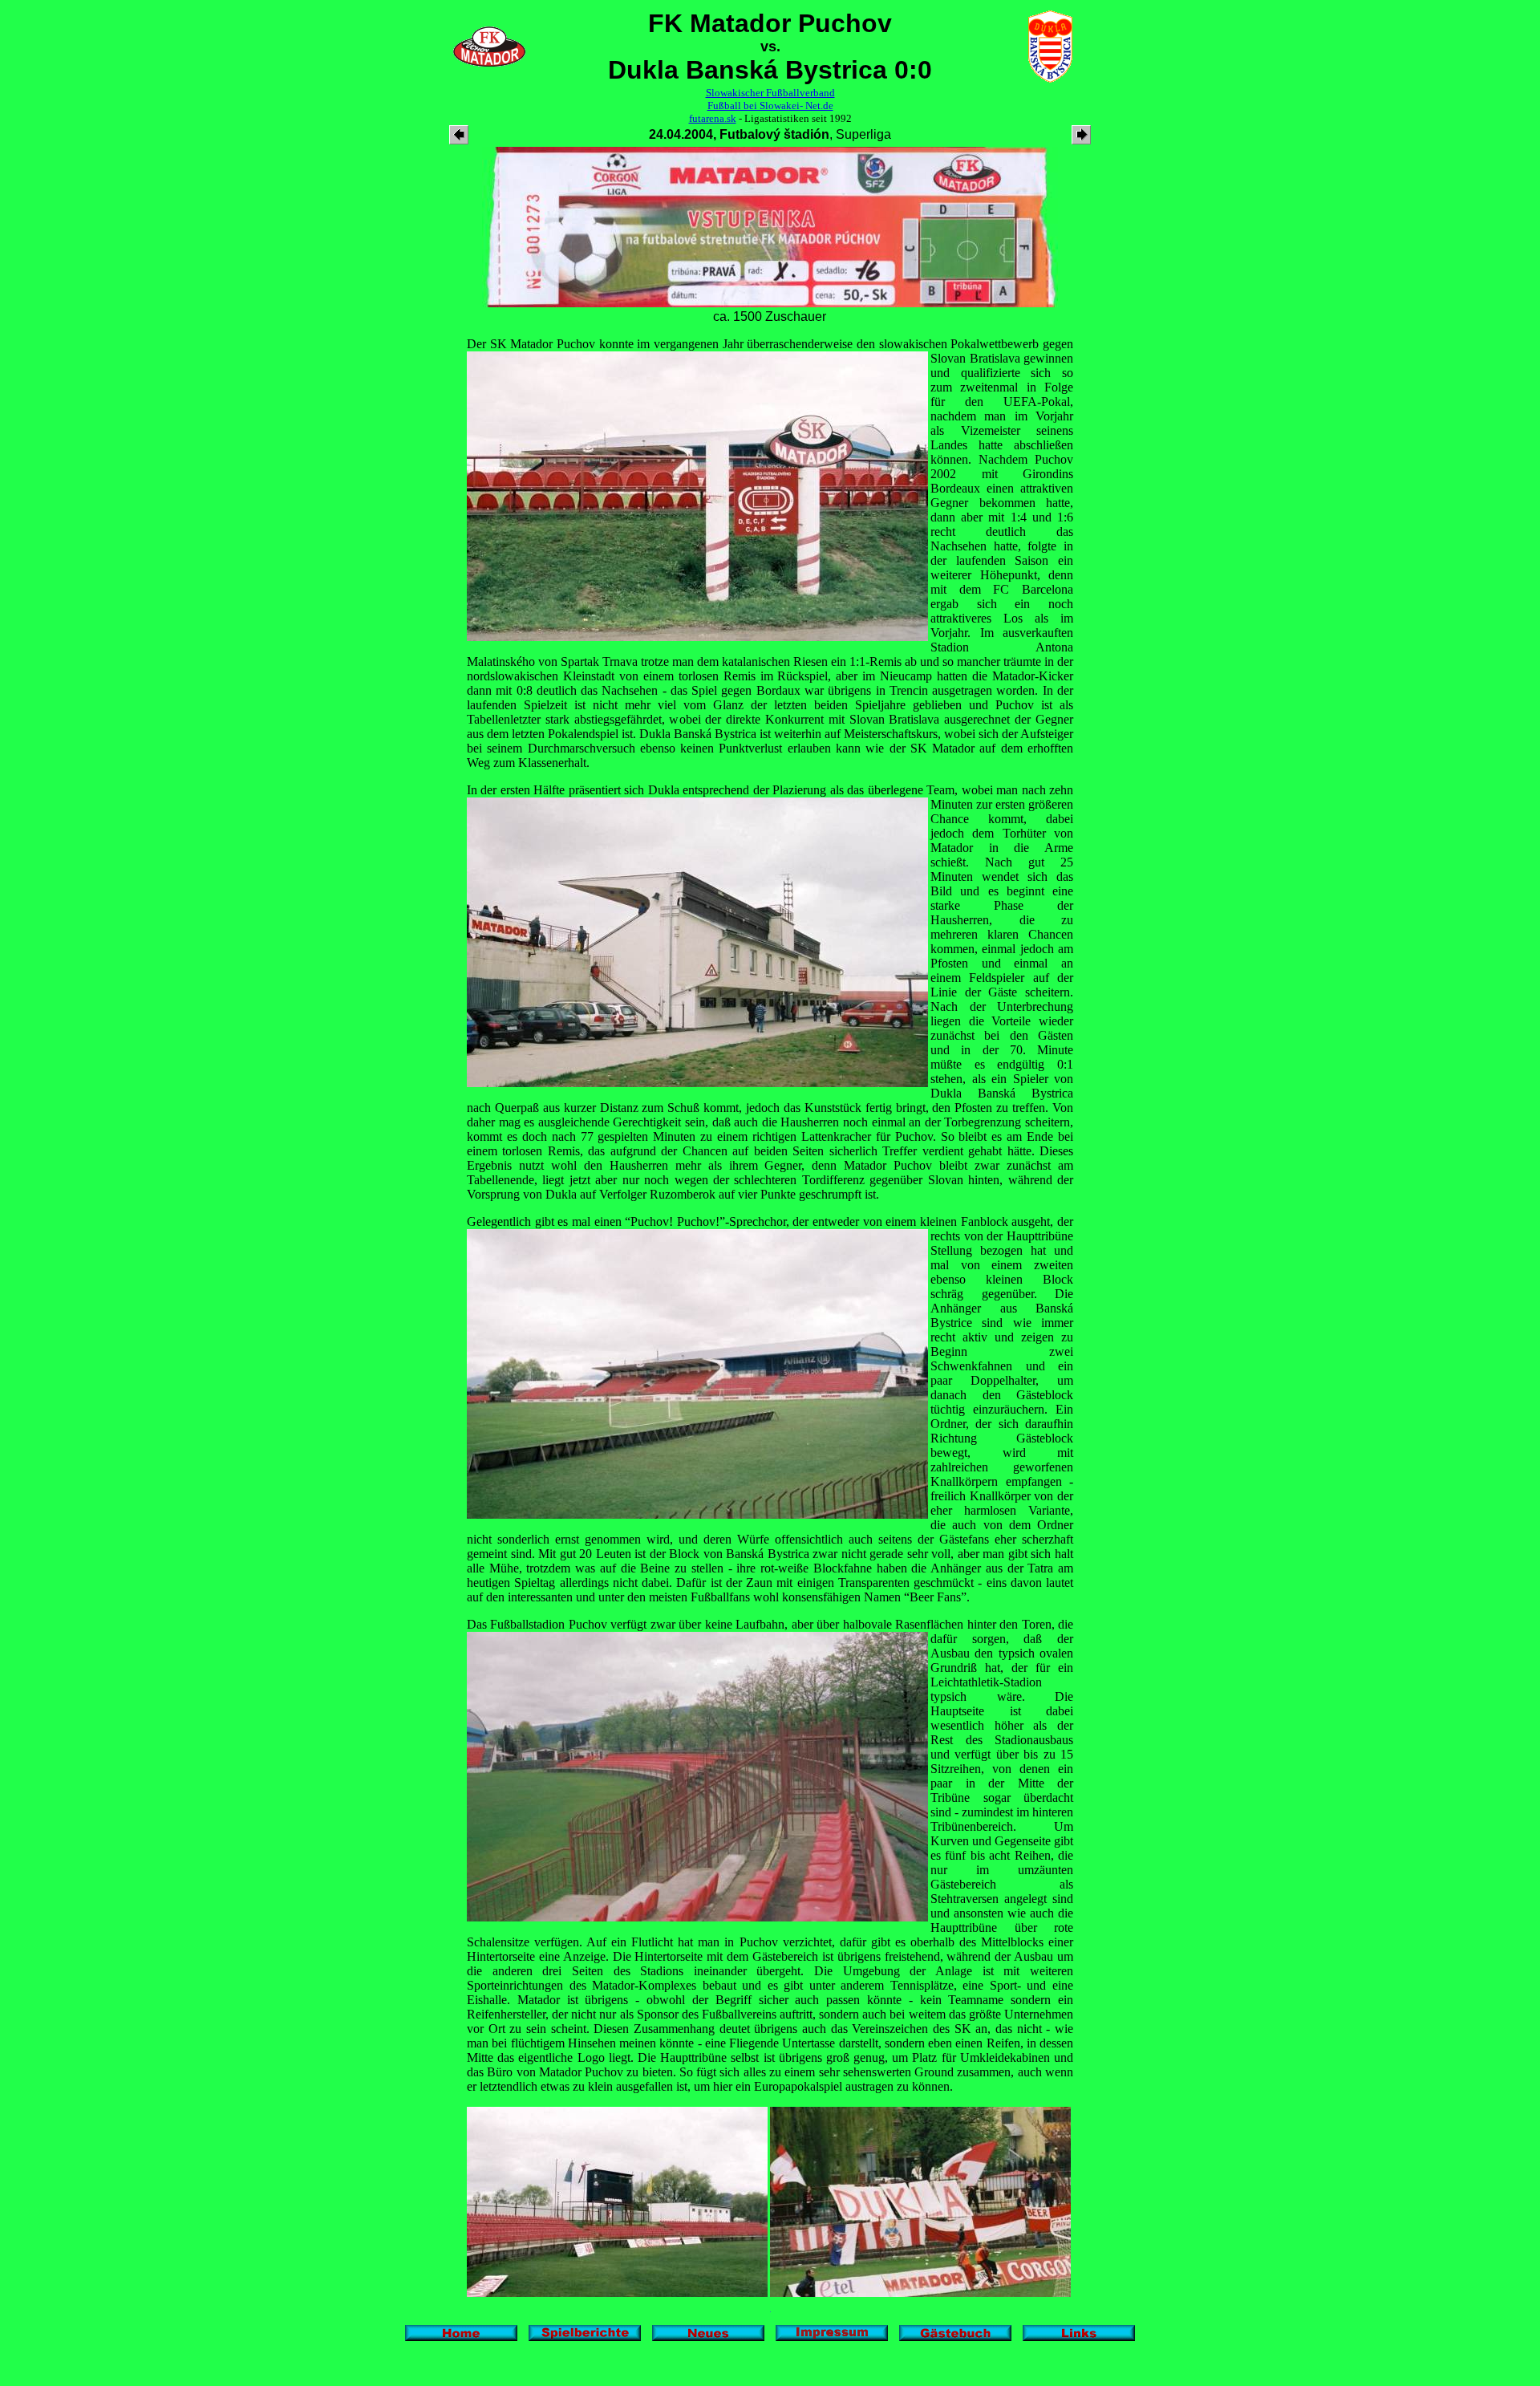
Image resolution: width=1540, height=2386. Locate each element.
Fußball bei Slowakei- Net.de (770, 106)
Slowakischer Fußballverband (770, 93)
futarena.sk (713, 118)
